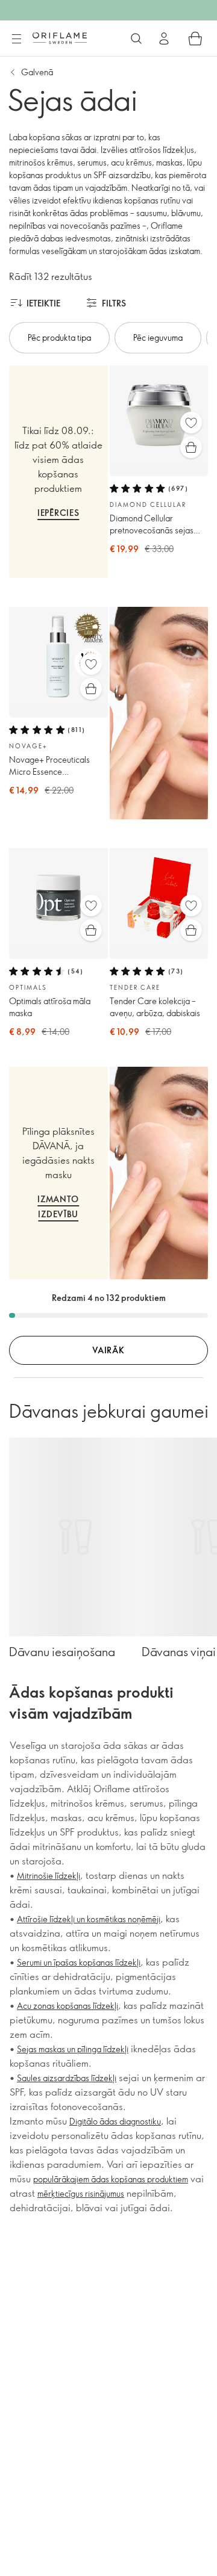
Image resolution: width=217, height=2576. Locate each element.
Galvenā (37, 72)
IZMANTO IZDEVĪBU (58, 1206)
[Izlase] (191, 423)
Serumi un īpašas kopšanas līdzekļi (79, 1962)
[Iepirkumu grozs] (195, 39)
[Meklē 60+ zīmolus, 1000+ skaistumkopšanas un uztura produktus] (136, 39)
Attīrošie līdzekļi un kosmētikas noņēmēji (89, 1919)
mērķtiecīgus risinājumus (81, 2193)
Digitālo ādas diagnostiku (115, 2121)
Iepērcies (58, 513)
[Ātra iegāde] (191, 447)
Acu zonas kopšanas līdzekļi (68, 2006)
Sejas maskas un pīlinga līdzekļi (73, 2049)
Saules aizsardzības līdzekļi (67, 2078)
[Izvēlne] (16, 39)
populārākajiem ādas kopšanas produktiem (111, 2179)
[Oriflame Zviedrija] (60, 38)
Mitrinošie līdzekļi (49, 1876)
